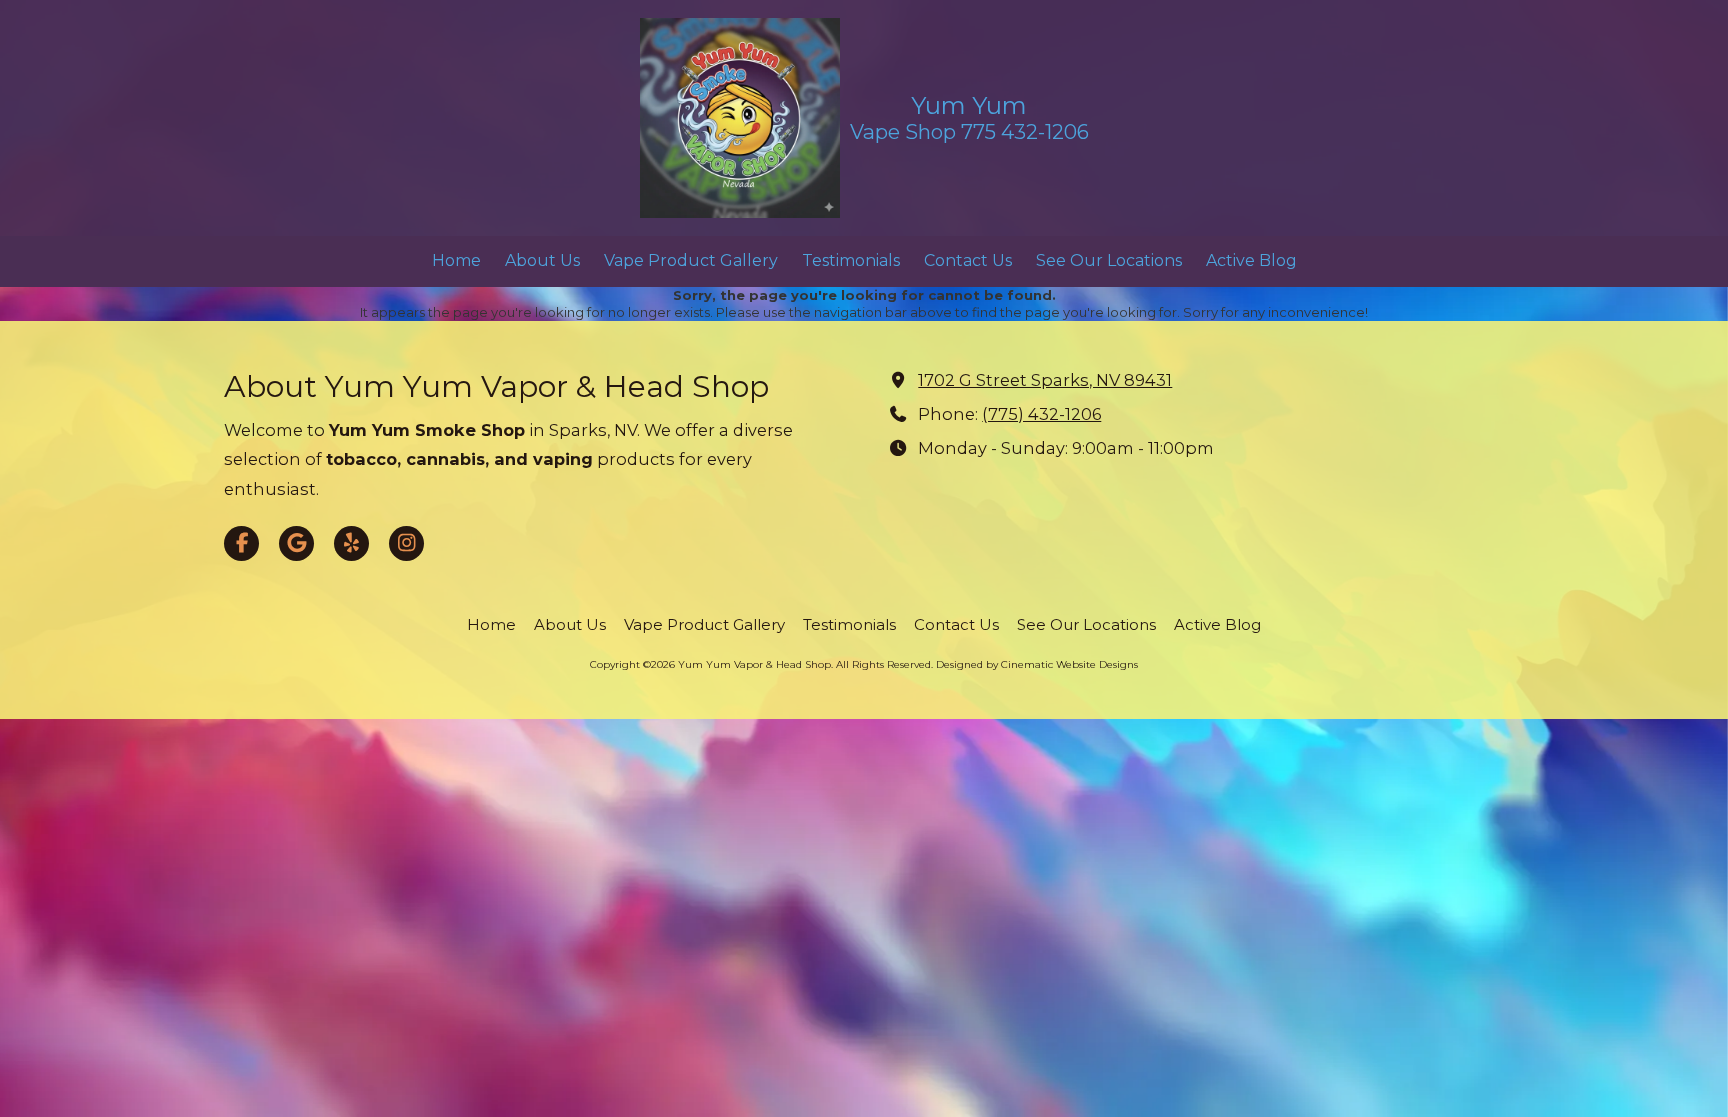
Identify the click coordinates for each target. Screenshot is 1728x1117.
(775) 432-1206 (1041, 414)
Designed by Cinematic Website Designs (1037, 664)
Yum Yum (969, 105)
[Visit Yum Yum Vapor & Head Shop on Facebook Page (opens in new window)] (241, 543)
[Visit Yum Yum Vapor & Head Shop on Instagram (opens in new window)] (406, 543)
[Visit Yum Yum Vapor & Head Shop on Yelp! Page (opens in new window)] (351, 543)
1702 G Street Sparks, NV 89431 (1045, 380)
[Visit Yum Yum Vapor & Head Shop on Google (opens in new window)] (296, 543)
